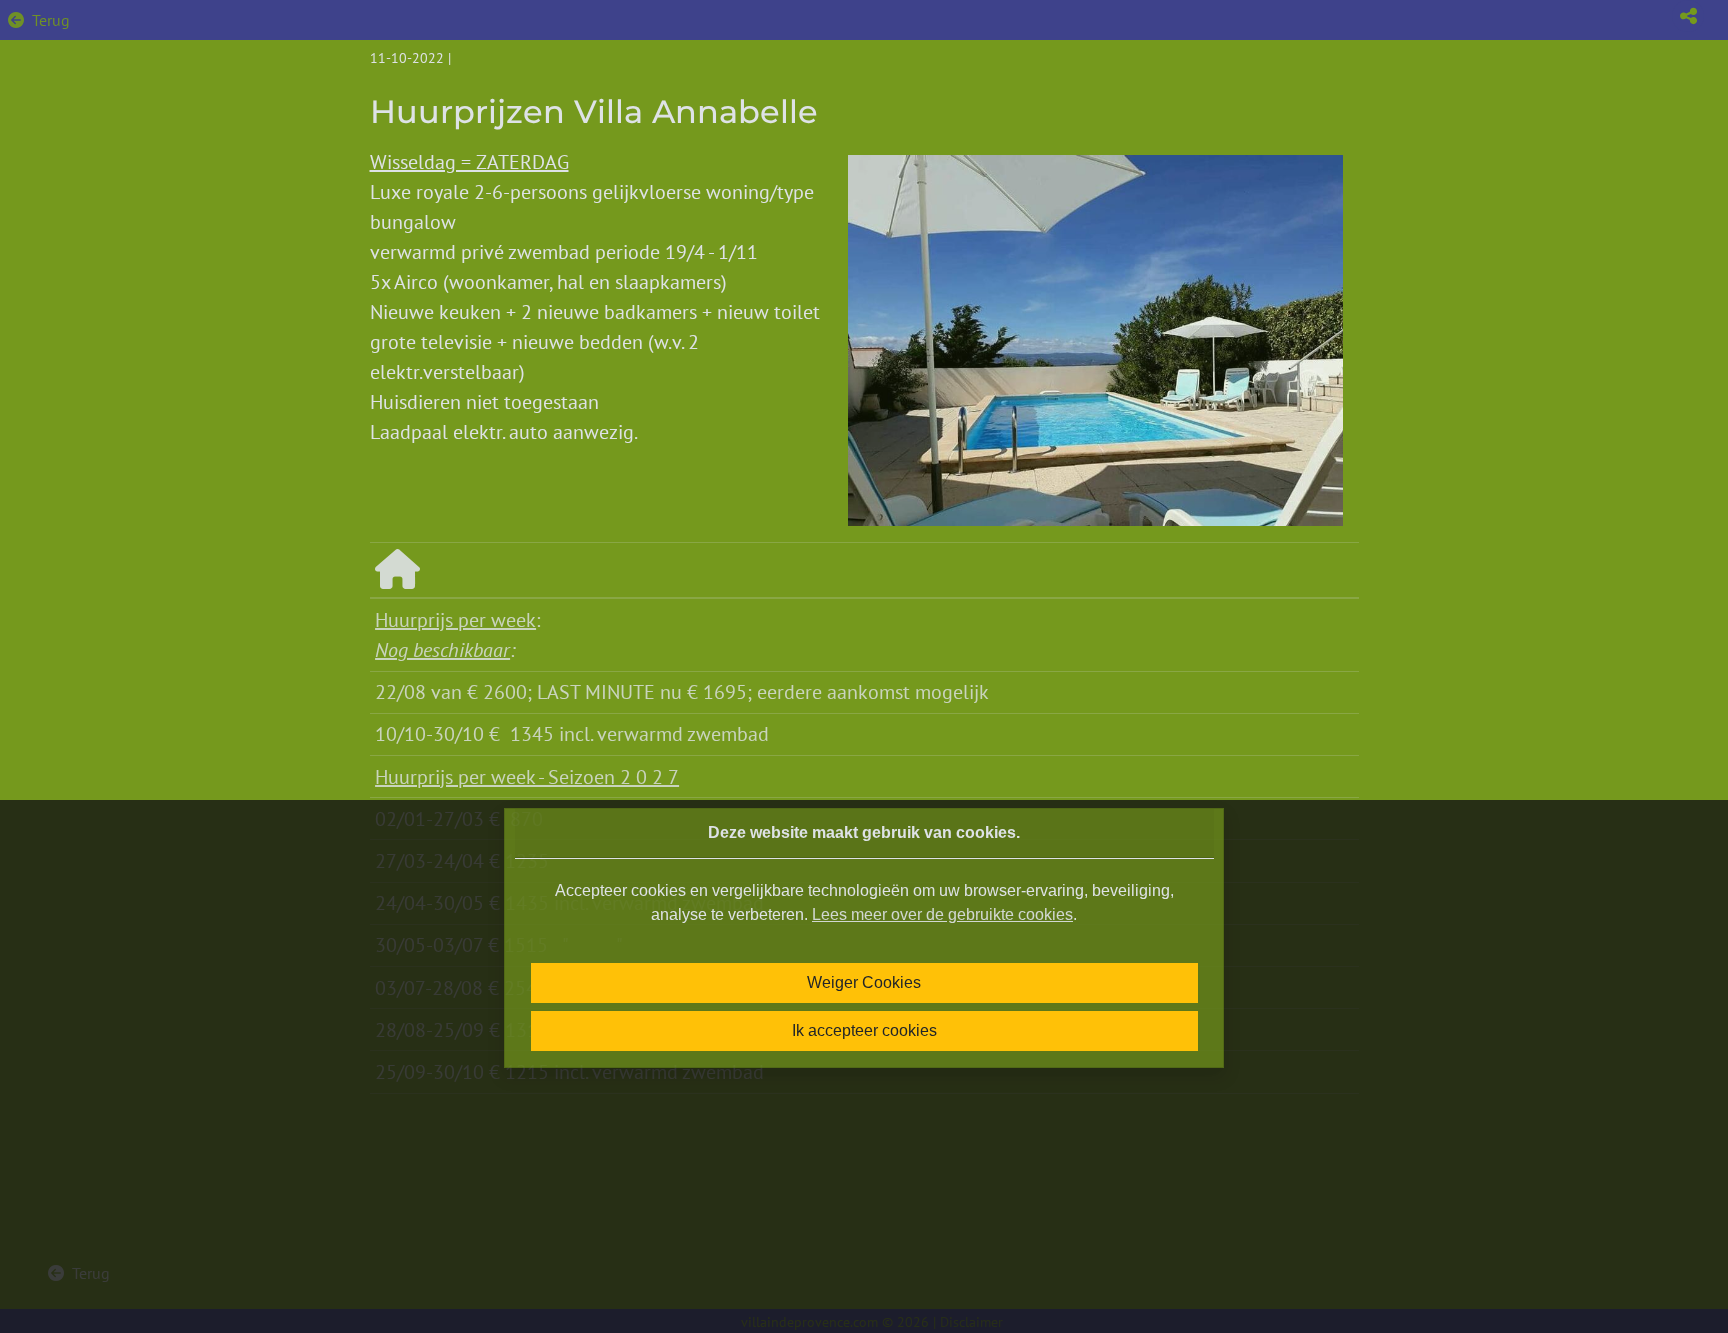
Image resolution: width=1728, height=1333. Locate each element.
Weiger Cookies (864, 982)
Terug (51, 20)
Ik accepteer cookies (864, 1030)
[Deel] (1688, 16)
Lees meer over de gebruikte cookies (942, 914)
